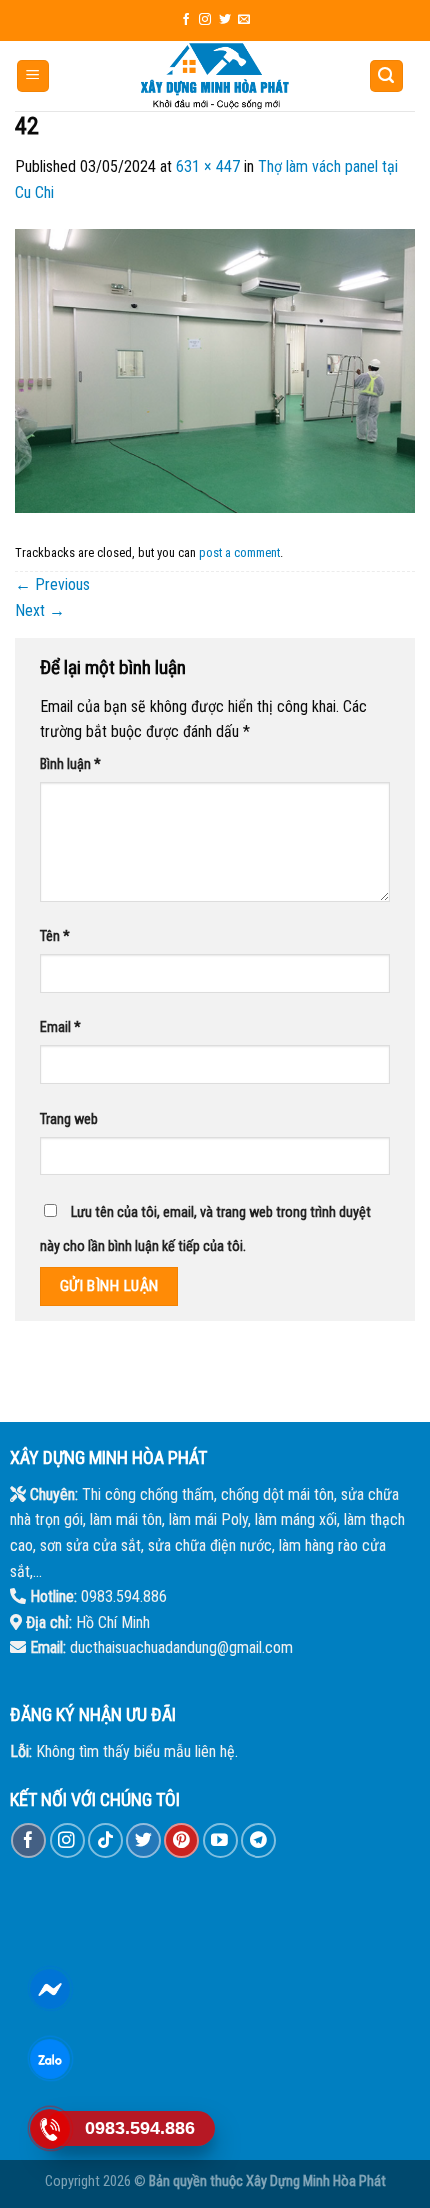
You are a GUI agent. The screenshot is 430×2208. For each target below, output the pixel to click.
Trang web (69, 1119)
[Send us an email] (244, 20)
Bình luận (70, 764)
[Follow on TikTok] (105, 1840)
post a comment (239, 552)
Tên (55, 936)
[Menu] (33, 76)
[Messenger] (50, 1988)
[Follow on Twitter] (225, 20)
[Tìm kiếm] (387, 76)
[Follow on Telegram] (258, 1840)
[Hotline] (50, 2128)
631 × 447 (208, 166)
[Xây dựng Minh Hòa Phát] (215, 76)
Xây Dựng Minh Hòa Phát (316, 2181)
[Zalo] (50, 2058)
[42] (215, 369)
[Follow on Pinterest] (181, 1840)
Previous (52, 584)
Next (40, 610)
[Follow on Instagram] (205, 20)
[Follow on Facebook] (186, 20)
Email (60, 1027)
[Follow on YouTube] (220, 1840)
